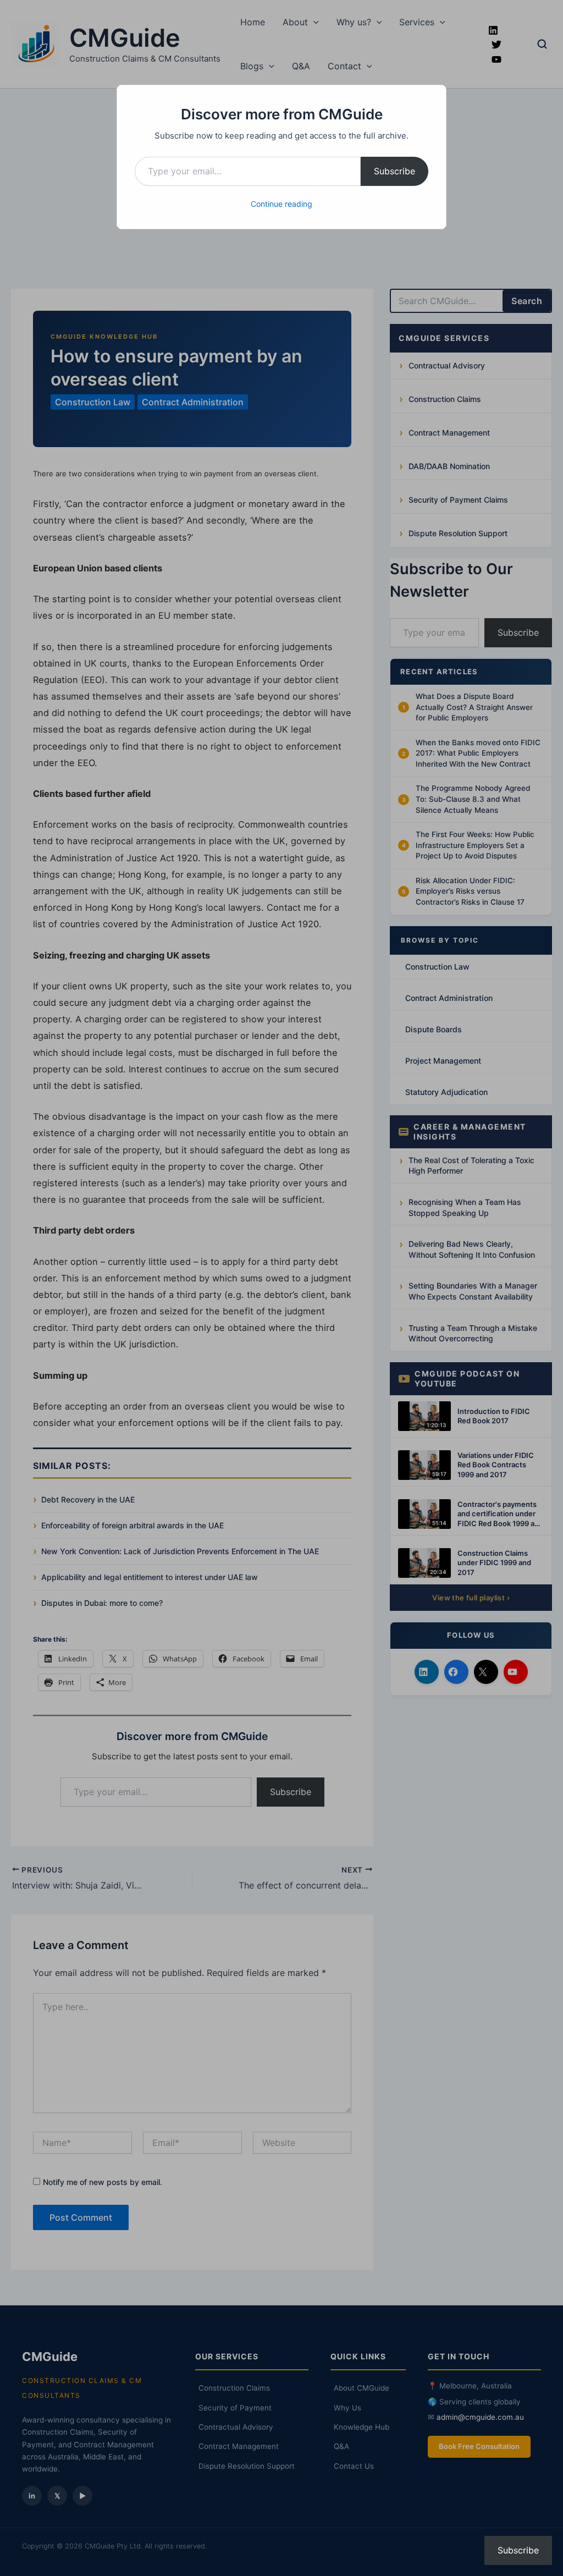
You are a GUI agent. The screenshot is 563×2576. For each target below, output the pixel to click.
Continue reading (281, 204)
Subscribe (394, 171)
